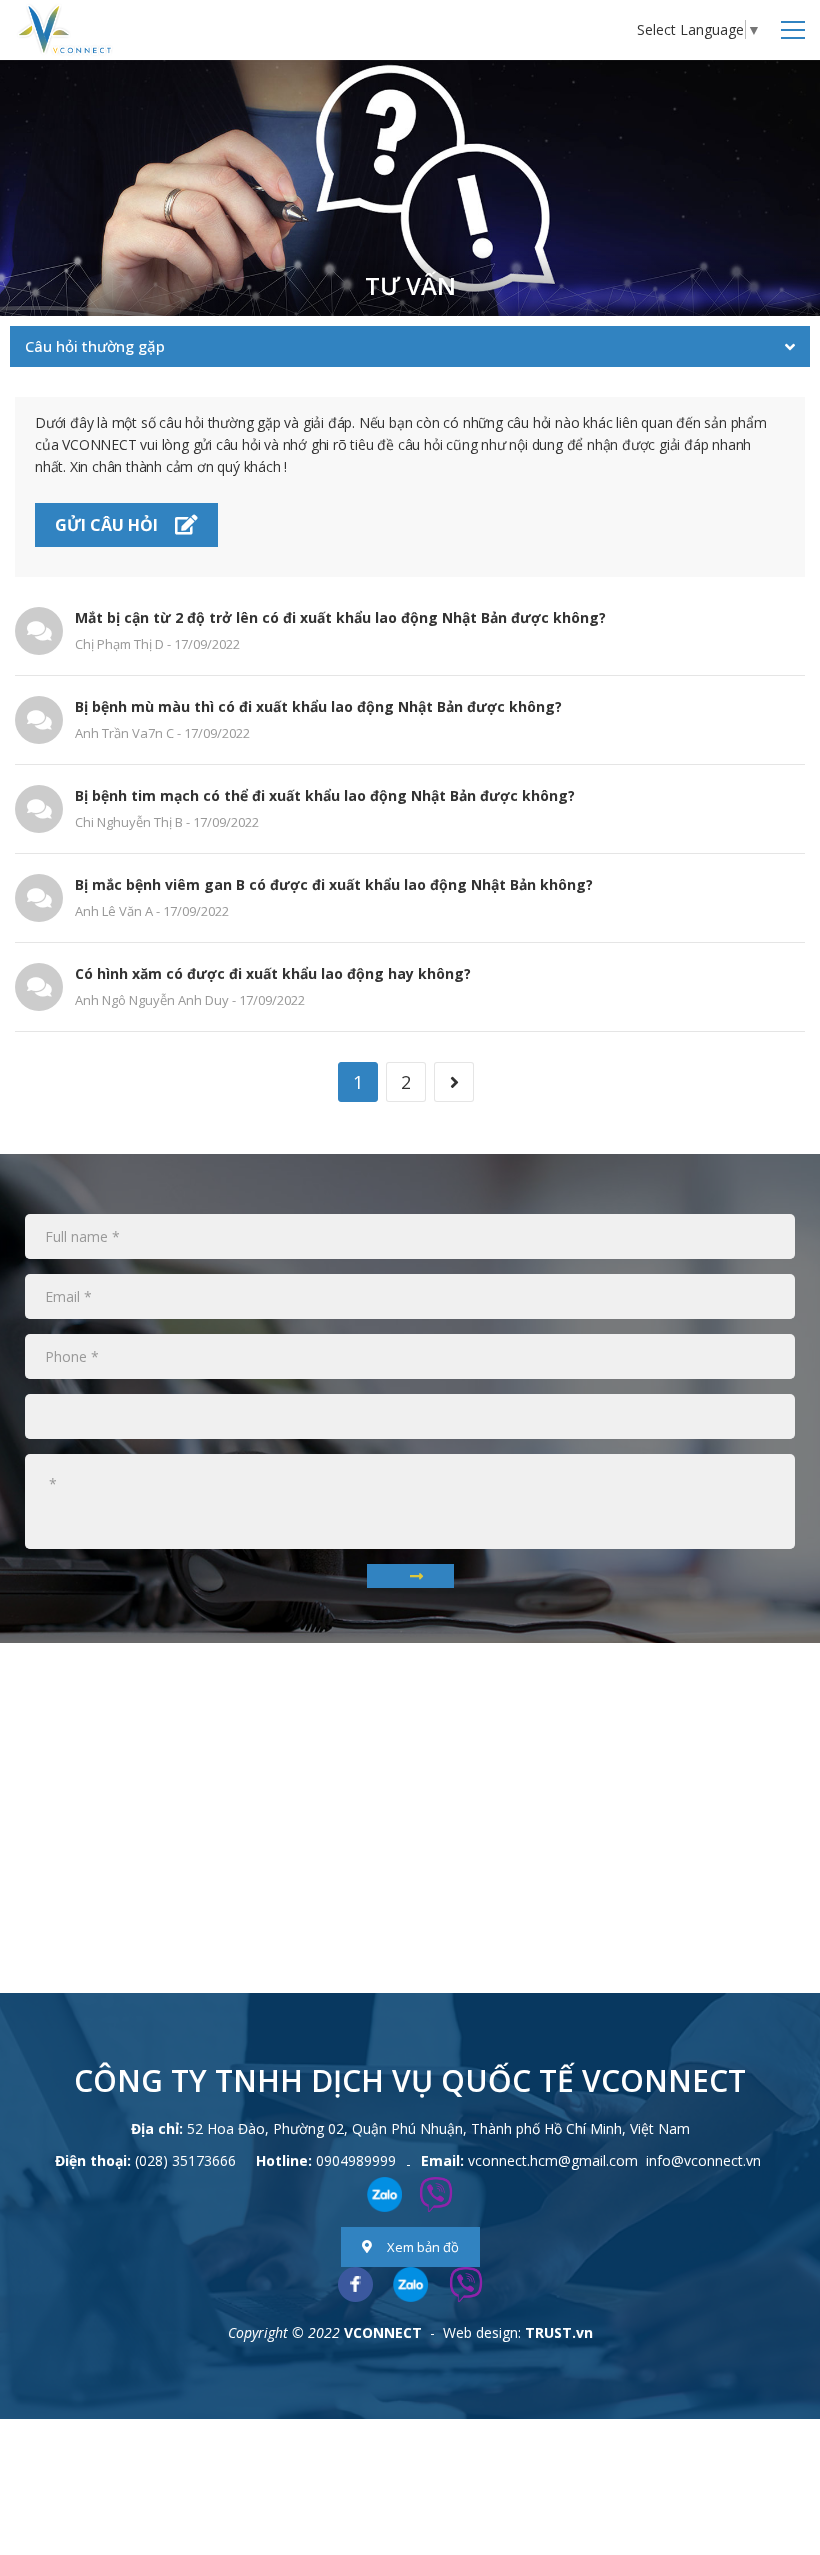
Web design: (482, 2332)
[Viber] (465, 2284)
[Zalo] (410, 2284)
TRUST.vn (559, 2332)
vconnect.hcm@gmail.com (553, 2160)
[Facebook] (355, 2284)
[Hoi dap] (410, 188)
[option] (410, 188)
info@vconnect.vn (703, 2160)
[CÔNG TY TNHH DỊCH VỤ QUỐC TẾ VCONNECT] (65, 28)
